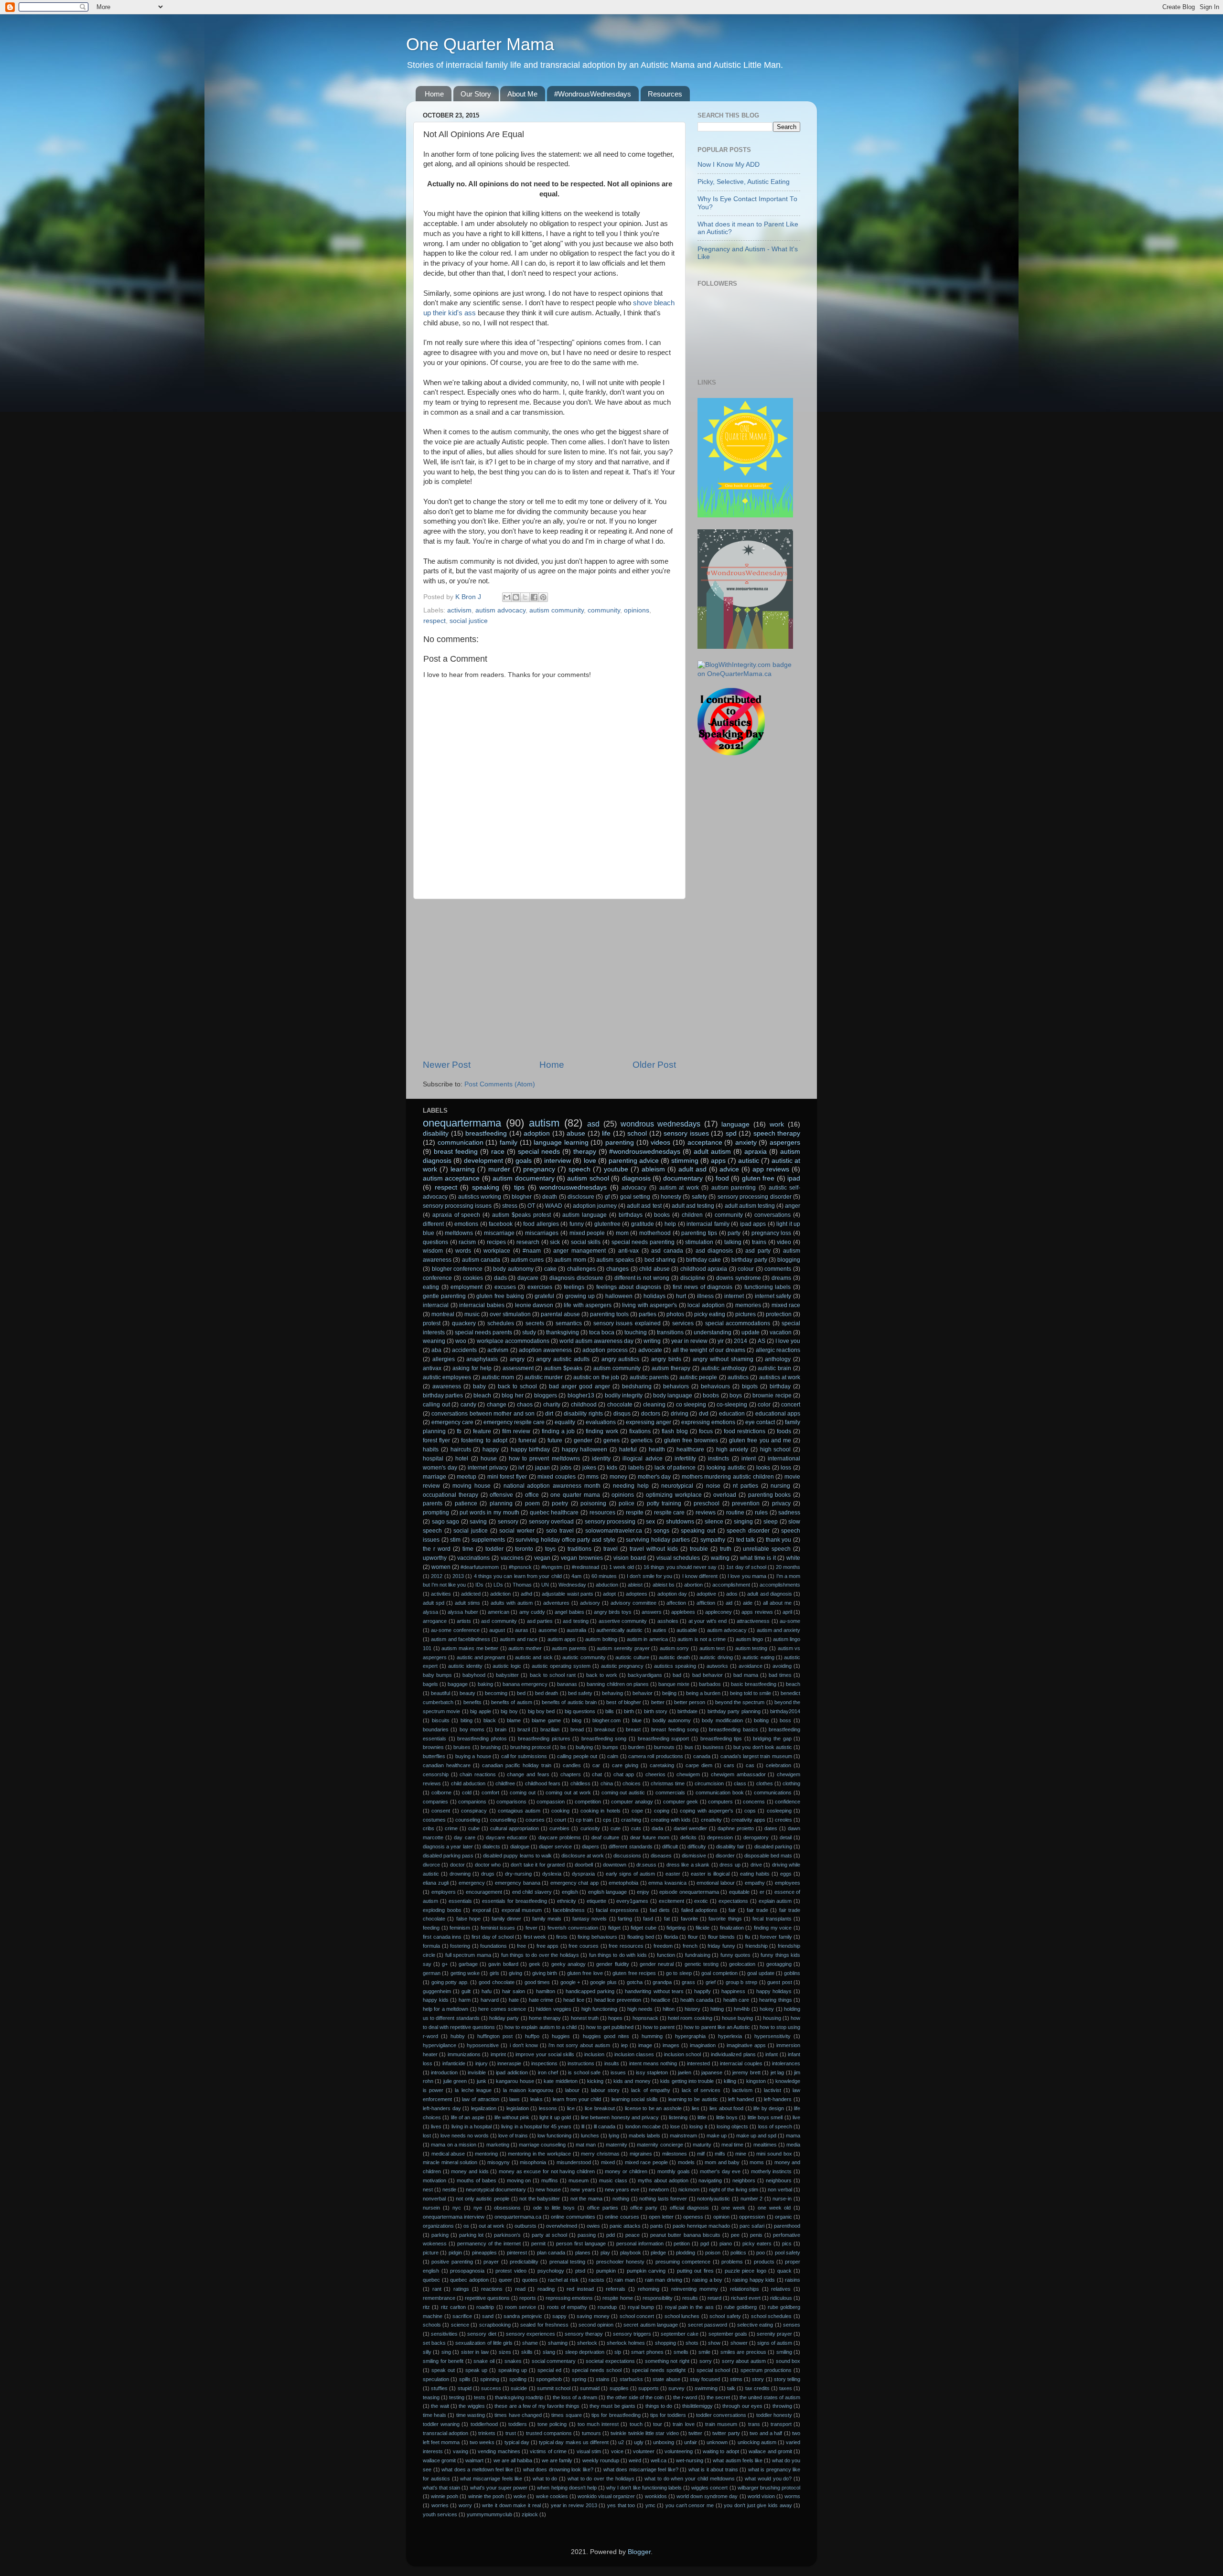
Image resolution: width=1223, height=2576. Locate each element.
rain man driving (664, 2280)
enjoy (643, 1892)
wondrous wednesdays (661, 1124)
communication (461, 1143)
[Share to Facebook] (534, 597)
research (528, 1242)
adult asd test (644, 1206)
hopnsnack (645, 2018)
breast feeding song (675, 1729)
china (607, 1783)
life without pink (512, 2117)
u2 (621, 2442)
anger (793, 1206)
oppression (752, 2217)
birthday (780, 1386)
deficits (688, 1837)
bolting (761, 1720)
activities (441, 1594)
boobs (711, 1395)
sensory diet (482, 2334)
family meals (547, 1919)
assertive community (623, 1621)
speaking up (513, 2370)
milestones (675, 2154)
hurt (681, 1296)
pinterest (517, 2253)
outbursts (526, 2226)
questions (435, 1242)
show (714, 2343)
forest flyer (436, 1440)
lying (614, 2136)
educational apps (778, 1414)
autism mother (525, 1648)
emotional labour (716, 1883)
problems (732, 2262)
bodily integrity (624, 1395)
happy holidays (774, 1991)
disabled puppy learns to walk (517, 1856)
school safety (725, 2316)
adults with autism (512, 1603)
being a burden (703, 1693)
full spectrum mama (468, 1955)
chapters (571, 1774)
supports (649, 2388)
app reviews (771, 1169)
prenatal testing (567, 2262)
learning (463, 1169)
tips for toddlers (668, 2415)
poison (713, 2253)
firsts (562, 1937)
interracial (436, 1305)
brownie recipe (772, 1395)
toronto (524, 1549)
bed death (547, 1693)
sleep (771, 1522)
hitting (717, 2009)
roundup (607, 2307)
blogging (789, 1260)
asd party (758, 1251)
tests (480, 2397)
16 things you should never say (680, 1567)
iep (624, 2045)
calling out (436, 1405)
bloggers (546, 1395)
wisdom (433, 1251)
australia (576, 1630)
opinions (637, 610)
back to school (517, 1386)
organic (783, 2217)
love (590, 1161)
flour (693, 1937)
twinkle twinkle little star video (644, 2433)
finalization (732, 1928)
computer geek (681, 1802)
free (521, 1946)
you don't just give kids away (758, 2505)
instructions (581, 2063)
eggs (786, 1874)
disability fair (730, 1846)
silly (427, 2352)
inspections (544, 2063)
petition (682, 2243)
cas (750, 1765)
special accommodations (738, 1323)
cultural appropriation (515, 1828)
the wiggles (472, 2406)
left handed (741, 2099)
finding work (602, 1431)
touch (636, 2424)
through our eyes (742, 2406)
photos (675, 1314)
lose (675, 2126)
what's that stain (441, 2488)
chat (597, 1774)
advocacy (634, 1188)
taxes (786, 2388)
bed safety (580, 1693)
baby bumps (437, 1675)
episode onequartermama (689, 1892)
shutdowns (680, 1522)
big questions (580, 1711)
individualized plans (733, 2054)
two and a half (766, 2433)
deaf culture (605, 1837)
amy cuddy (532, 1612)
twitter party (726, 2433)
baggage (458, 1684)
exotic (701, 1901)
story (758, 2379)
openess (693, 2217)
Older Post (654, 1065)
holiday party (504, 2018)
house (489, 1459)
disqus (622, 1414)
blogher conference (457, 1269)
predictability (524, 2262)
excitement (671, 1901)
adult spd (434, 1603)
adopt (609, 1594)
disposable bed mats (768, 1856)
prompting (436, 1513)
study (529, 1332)
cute (616, 1828)
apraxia (756, 1152)
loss (786, 1468)
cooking (560, 1811)
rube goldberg (740, 2307)
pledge (658, 2253)
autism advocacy (500, 610)
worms (792, 2496)
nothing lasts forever (663, 2199)
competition (588, 1802)
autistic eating (758, 1657)
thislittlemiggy (697, 2406)
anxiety (746, 1143)
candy (468, 1405)
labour (572, 2090)
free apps (548, 1946)
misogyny (499, 2162)
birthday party (749, 1260)
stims (736, 2379)
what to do (545, 2479)
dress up (730, 1865)
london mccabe (643, 2126)
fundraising (698, 1955)
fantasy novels (590, 1919)
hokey (767, 2009)
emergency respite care (514, 1422)
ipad (794, 1178)
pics (787, 2243)
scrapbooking (495, 2325)
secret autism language (651, 2325)
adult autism (712, 1152)
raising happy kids (754, 2280)
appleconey (719, 1612)
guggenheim (437, 1991)
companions (472, 1802)
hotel (462, 1459)
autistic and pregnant (481, 1657)
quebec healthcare (554, 1513)
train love (683, 2424)
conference (437, 1278)
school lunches (682, 2316)
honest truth (585, 2018)
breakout (605, 1729)
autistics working (480, 1197)
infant (772, 2054)
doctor (457, 1865)
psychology (551, 2271)
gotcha (635, 1982)
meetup (467, 1477)
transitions (670, 1332)
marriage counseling (542, 2145)
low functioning (554, 2136)
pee (735, 2235)
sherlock (587, 2343)
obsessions (507, 2208)
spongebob (549, 2379)
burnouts (664, 1747)
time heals (434, 2415)
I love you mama (747, 1576)
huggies (561, 2036)
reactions (492, 2289)
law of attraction (480, 2099)
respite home (617, 2298)
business (713, 1747)
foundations (493, 1946)
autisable (687, 1630)
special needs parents (483, 1332)
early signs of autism (630, 1874)
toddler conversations (721, 2415)
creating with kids (671, 1820)
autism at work (679, 1188)
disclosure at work (583, 1856)
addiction (500, 1594)
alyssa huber (463, 1612)
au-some (790, 1621)
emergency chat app (574, 1883)
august (497, 1630)
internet (734, 1296)
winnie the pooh (486, 2496)
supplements (488, 1540)
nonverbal (434, 2199)
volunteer (644, 2451)
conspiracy (474, 1811)
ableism (653, 1169)
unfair (691, 2442)
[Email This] (507, 597)
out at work (492, 2226)
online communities (573, 2217)
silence (714, 1522)
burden (636, 1747)
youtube (616, 1169)
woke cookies (552, 2496)
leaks (536, 2099)
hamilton (546, 1991)
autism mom (570, 1260)
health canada (697, 2000)
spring (579, 2379)
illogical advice (642, 1459)
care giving (625, 1765)
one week (733, 2208)
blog (577, 1720)
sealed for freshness (544, 2325)
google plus (603, 1982)
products (764, 2262)
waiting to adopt (721, 2451)
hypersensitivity (772, 2036)
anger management (579, 1251)
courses (535, 1820)
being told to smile (751, 1693)
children (692, 1215)
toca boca (602, 1332)
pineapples (484, 2253)
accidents (464, 1350)
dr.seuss (646, 1865)
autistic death (674, 1657)
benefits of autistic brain (569, 1702)
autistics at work (780, 1377)
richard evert (746, 2298)
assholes (668, 1621)
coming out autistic (623, 1792)
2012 (437, 1576)
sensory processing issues (457, 1206)
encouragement (484, 1892)
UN (545, 1585)
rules (761, 1513)
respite (635, 1513)
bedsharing (637, 1386)
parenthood (787, 2226)
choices (632, 1783)
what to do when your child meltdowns (689, 2479)
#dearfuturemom (480, 1567)
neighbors (744, 2180)
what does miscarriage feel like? (641, 2469)
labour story (605, 2090)
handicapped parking (590, 1991)
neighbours (779, 2180)
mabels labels (644, 2136)
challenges (581, 1269)
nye (478, 2208)
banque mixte (674, 1684)
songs (661, 1531)
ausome (548, 1630)
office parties (603, 2208)
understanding (713, 1332)
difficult (670, 1846)
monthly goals (674, 2171)
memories (748, 1305)
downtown (615, 1865)
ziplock (530, 2514)
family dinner (506, 1919)
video (784, 1242)
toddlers (518, 2424)
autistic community (584, 1657)
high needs (640, 2009)
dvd (704, 1414)
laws (515, 2099)
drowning (460, 1874)
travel (611, 1549)
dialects (491, 1846)
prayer (491, 2262)
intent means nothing (653, 2063)
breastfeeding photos (482, 1739)
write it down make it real (511, 2505)
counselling (503, 1820)
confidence (788, 1802)
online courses (622, 2217)
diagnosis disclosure (576, 1278)
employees (788, 1883)
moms (757, 2162)
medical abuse (448, 2154)
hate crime (541, 2000)
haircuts (461, 1449)
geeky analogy (569, 1964)
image (645, 2045)
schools (432, 2325)
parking (440, 2235)
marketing (498, 2145)
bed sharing (660, 1260)
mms (592, 1477)
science (460, 2325)
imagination (703, 2045)
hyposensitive (483, 2045)
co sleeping (691, 1405)
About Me (522, 94)
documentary (683, 1178)
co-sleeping (732, 1405)
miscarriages (542, 1233)
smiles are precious (743, 2352)
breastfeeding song (604, 1739)
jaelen (685, 2072)
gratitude (643, 1224)
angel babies (569, 1612)
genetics (642, 1440)
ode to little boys (554, 2208)
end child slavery (532, 1892)
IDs (479, 1585)
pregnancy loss (772, 1233)
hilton (669, 2009)
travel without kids (654, 1549)
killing (730, 2081)
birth (629, 1711)
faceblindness (569, 1910)
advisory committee (633, 1603)
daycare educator (507, 1837)
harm (465, 2000)
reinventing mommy (695, 2289)
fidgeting (676, 1928)
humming (652, 2036)
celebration (778, 1765)
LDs (498, 1585)
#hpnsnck (520, 1567)
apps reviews (757, 1612)
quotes (530, 2280)
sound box (788, 2361)
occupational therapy (451, 1495)
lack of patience (675, 1468)
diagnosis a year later (448, 1846)
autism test (712, 1648)
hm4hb (742, 2009)
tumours (591, 2433)
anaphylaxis (482, 1359)
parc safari (752, 2226)
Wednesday (572, 1585)
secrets (535, 1323)
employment (467, 1287)
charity (552, 1405)
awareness (447, 1386)
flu (747, 1937)
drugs (488, 1874)
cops (750, 1811)
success (491, 2388)
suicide (519, 2388)
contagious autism (519, 1811)
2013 (458, 1576)
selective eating (755, 2325)
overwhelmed (562, 2226)
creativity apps (748, 1820)
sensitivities (444, 2334)
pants (657, 2226)
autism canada (481, 1260)
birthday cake (703, 1260)
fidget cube (644, 1928)
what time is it (758, 1558)
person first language (581, 2243)
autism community (557, 610)
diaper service (555, 1846)
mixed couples (557, 1477)
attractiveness (753, 1621)
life (606, 1133)
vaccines (512, 1558)
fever (531, 1928)
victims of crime (548, 2451)
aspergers (785, 1143)
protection (779, 1314)
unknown (717, 2442)
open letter (661, 2217)
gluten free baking (500, 1296)
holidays (654, 1296)
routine (735, 1513)
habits (431, 1449)
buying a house (473, 1756)
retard (714, 2298)
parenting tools (609, 1314)
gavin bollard (503, 1964)
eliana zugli (436, 1883)
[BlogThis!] (516, 597)
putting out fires (695, 2271)
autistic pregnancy (622, 1666)
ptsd (580, 2271)
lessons (548, 2108)
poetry (560, 1503)
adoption (537, 1133)
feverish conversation (573, 1928)
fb (459, 1431)
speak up (476, 2370)
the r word (437, 1549)
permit (538, 2243)
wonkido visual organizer (606, 2496)
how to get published (610, 2027)
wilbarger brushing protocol (769, 2488)
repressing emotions (569, 2298)
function (666, 1955)
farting (625, 1919)
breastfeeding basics (733, 1729)
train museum (721, 2424)
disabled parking (773, 1846)
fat (667, 1919)
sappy (559, 2316)
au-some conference (455, 1630)
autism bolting (601, 1639)
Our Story (476, 94)
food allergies (541, 1224)
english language (608, 1892)
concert (791, 1405)
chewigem (688, 1774)
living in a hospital (472, 2126)
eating (431, 1287)
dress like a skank (688, 1865)
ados (732, 1594)
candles (572, 1765)
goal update (761, 1973)
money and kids (470, 2171)
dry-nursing (518, 1874)
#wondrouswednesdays (645, 1152)
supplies (619, 2388)
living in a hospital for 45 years (536, 2126)
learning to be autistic (693, 2099)
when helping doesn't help (567, 2488)
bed (521, 1693)
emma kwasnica (667, 1883)
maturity (702, 2145)
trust (511, 2433)
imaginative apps (746, 2045)
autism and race (519, 1639)
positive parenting (452, 2262)
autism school (588, 1178)
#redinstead (585, 1567)
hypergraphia (690, 2036)
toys (550, 1549)
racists (596, 2280)
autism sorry (675, 1648)
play (605, 2253)
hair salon (514, 1991)
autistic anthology (724, 1368)
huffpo (532, 2036)
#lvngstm (552, 1567)
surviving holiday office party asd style (565, 1540)
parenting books (770, 1495)
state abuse (666, 2379)
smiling (784, 2352)
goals (524, 1161)
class (740, 1783)
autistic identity (465, 1666)
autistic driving (716, 1657)
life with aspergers (588, 1305)
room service (520, 2307)
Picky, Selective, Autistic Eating (744, 182)
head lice (574, 2000)
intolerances (786, 2063)
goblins (792, 1973)
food (722, 1178)
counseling (468, 1820)
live (796, 2117)
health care (736, 2000)
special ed (549, 2370)
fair (732, 1910)
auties (660, 1630)
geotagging (779, 1964)
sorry (706, 2361)
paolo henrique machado (701, 2226)
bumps (610, 1747)
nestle (449, 2190)
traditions (579, 1549)
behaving (612, 1693)
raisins (793, 2280)
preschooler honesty (620, 2262)
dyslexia (552, 1874)
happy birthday (531, 1449)
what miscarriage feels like (491, 2479)
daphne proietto (736, 1828)
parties (648, 1314)
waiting (720, 1558)
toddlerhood (484, 2424)
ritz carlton (453, 2307)
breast (633, 1729)
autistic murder (544, 1377)
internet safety (773, 1296)
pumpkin (606, 2271)
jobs (566, 1468)
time (468, 1549)
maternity (617, 2145)
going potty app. (450, 1982)
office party (644, 2208)
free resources (626, 1946)
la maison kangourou (528, 2090)
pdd (611, 2235)
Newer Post (447, 1065)
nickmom (689, 2190)
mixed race (786, 1305)
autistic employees (447, 1377)
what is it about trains (713, 2469)
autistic (749, 1161)
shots (692, 2343)
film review (516, 1431)
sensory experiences (531, 2334)
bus (689, 1747)
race (498, 1152)
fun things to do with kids (618, 1955)
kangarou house (515, 2081)
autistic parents (649, 1377)
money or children (626, 2171)
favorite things (725, 1919)
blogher (522, 1197)
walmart (474, 2460)
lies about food (726, 2108)
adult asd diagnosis (770, 1594)
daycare (528, 1278)
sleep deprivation (585, 2352)
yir (721, 1341)
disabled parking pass (448, 1856)
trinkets (487, 2433)
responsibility (658, 2298)
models (686, 2162)
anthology (778, 1359)
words (463, 1251)
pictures (746, 1314)
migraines (641, 2154)
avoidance (751, 1666)
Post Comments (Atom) (500, 1084)
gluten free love (585, 1973)
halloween (619, 1296)
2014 (740, 1341)
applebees (683, 1612)
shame (530, 2343)
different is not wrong (642, 1278)
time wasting (471, 2415)
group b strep (741, 1982)
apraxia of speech (456, 1215)
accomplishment (731, 1585)
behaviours (715, 1386)
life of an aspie (468, 2117)
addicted (471, 1594)
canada (702, 1756)
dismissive (694, 1856)
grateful (544, 1296)
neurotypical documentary (496, 2190)
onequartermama (462, 1123)
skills (527, 2352)
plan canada (551, 2253)
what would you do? (768, 2479)
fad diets (660, 1910)
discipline (693, 1278)
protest (432, 1323)
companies (435, 1802)
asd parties (540, 1621)
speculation (436, 2379)
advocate (650, 1350)
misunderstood (574, 2162)
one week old (774, 2208)
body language (673, 1395)
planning (501, 1503)
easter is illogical (710, 1874)
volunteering (679, 2451)
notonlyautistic (713, 2199)
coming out (523, 1792)
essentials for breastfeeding (515, 1901)
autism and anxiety (779, 1630)
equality (565, 1422)
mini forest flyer (507, 1477)
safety (699, 1197)
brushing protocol (530, 1747)
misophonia (533, 2162)
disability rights (583, 1414)
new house (548, 2190)
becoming (496, 1693)
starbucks (631, 2379)
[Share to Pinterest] (543, 597)
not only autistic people (483, 2199)
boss (785, 1720)
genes (611, 1440)
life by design (769, 2108)
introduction (444, 2072)
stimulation (699, 1242)
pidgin (455, 2253)
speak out (443, 2370)
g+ (445, 1964)
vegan (542, 1558)
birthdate (687, 1711)
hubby (458, 2036)
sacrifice (462, 2316)
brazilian (550, 1729)
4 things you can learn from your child (518, 1576)
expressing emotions (708, 1422)
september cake (680, 2334)
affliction (706, 1603)
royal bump (641, 2307)
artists (464, 1621)
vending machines (499, 2451)
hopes (615, 2018)
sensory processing (610, 1522)
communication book (720, 1792)
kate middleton (560, 2081)
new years (583, 2190)
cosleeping (779, 1811)
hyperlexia (730, 2036)
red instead (580, 2289)
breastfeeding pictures (544, 1739)
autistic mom (498, 1377)
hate (514, 2000)
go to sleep (679, 1973)
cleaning (654, 1405)
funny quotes (735, 1955)
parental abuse (560, 1314)
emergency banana (518, 1883)
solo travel (560, 1531)
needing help (631, 1486)
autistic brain (774, 1368)
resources (602, 1513)
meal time (732, 2145)
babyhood (474, 1675)
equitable (739, 1892)
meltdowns (459, 1233)
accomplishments (780, 1585)
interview (558, 1161)
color (764, 1405)
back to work (602, 1675)
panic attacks (625, 2226)
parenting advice (634, 1161)
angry (517, 1359)
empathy (755, 1883)
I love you (788, 1341)
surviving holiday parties (658, 1540)
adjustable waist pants (568, 1594)
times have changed (518, 2415)
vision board (630, 1558)
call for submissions (524, 1756)
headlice (661, 2000)
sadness (789, 1513)
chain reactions (478, 1774)
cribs (429, 1828)
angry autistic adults (563, 1359)
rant (437, 2289)
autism (544, 1123)
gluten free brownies (691, 1440)
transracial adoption (445, 2433)
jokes (589, 1468)
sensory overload (552, 1522)
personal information (640, 2243)
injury (482, 2063)
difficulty (697, 1846)
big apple (480, 1711)
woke (520, 2496)
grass (688, 1982)
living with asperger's (649, 1305)
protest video (511, 2271)
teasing (431, 2397)
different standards (630, 1846)
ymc (650, 2505)
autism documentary (523, 1178)
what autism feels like (737, 2460)
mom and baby (722, 2162)
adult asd (692, 1169)
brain (501, 1729)
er (762, 1892)
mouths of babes (477, 2180)
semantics (569, 1323)
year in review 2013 (574, 2505)
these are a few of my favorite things (537, 2406)
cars (729, 1765)
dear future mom (650, 1837)
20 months (788, 1567)
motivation (434, 2180)
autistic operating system (561, 1666)
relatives (781, 2289)
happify (703, 1991)
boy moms (472, 1729)
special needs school (597, 2370)
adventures (556, 1603)
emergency (472, 1883)
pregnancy (539, 1169)
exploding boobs (442, 1910)
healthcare (690, 1449)
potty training (664, 1503)
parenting (620, 1143)
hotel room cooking (690, 2018)
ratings (461, 2289)
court (560, 1820)
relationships (745, 2289)
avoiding (782, 1666)
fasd (648, 1919)
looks (763, 1468)
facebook (501, 1224)
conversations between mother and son (483, 1414)
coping (662, 1811)
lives (436, 2126)
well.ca (659, 2460)
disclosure (581, 1197)
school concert (637, 2316)
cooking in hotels (601, 1811)
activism (459, 610)
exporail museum (522, 1910)
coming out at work (568, 1792)
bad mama (746, 1675)
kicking (595, 2081)
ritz (426, 2307)
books (662, 1215)
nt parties (746, 1486)
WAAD (554, 1206)
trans (754, 2424)
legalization (484, 2108)
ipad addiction (512, 2072)
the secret (718, 2397)
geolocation (742, 1964)
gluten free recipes (634, 1973)
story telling (787, 2379)
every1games (632, 1901)
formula (431, 1946)
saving (478, 1522)
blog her (512, 1395)
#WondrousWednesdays (593, 94)
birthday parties (443, 1395)
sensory (508, 1522)
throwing (782, 2406)
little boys (727, 2117)
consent (441, 1811)
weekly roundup (601, 2460)
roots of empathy (567, 2307)
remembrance (439, 2298)
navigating (710, 2180)
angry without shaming (723, 1359)
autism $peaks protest (521, 1215)
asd (593, 1124)
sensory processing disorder (755, 1197)
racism (467, 1242)
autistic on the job (596, 1377)
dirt (549, 1414)
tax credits (757, 2388)
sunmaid (590, 2388)
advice (729, 1169)
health (657, 1449)
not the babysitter (540, 2199)
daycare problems (560, 1837)
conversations (772, 1215)
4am (576, 1576)
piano (726, 2243)
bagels (430, 1684)
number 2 (752, 2199)
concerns (754, 1802)
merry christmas (600, 2154)
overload (725, 1495)
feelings (574, 1287)
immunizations (464, 2054)
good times (537, 1982)
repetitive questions (487, 2298)
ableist (635, 1585)
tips (519, 1187)
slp (618, 2352)
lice (571, 2108)
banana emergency (525, 1684)
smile (704, 2352)
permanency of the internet (489, 2243)
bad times (780, 1675)
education (732, 1414)
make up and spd (756, 2136)
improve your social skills (545, 2054)
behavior (643, 1693)
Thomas (522, 1585)
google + (570, 1982)
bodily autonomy (672, 1720)
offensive (501, 1495)
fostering (460, 1946)
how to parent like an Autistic (717, 2027)
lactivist (772, 2090)
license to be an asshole (653, 2108)
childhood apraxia (704, 1269)
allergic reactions (778, 1350)
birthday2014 (785, 1711)
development (483, 1161)
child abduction (468, 1783)
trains (759, 1242)
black (490, 1720)
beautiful (440, 1693)
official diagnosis (689, 2208)
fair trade (757, 1910)
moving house (472, 1486)
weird (635, 2460)
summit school (554, 2388)
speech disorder (748, 1531)
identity (601, 1459)
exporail (482, 1910)
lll (583, 2126)
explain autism (775, 1901)
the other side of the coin (635, 2397)
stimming (685, 1161)
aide (748, 1603)
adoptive (706, 1594)
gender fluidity (612, 1964)
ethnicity (567, 1901)
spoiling (518, 2379)
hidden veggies (553, 2009)
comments (778, 1269)
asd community (499, 1621)
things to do (659, 2406)
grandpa (662, 1982)
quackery (464, 1323)
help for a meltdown (445, 2009)
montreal (443, 1314)
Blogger (639, 2552)
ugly (639, 2442)
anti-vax (628, 1251)
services (683, 1323)
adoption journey (595, 1206)
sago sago (446, 1522)
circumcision (709, 1783)
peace (633, 2235)
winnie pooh (445, 2496)
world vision (761, 2496)
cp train (584, 1820)
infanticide (454, 2063)
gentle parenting (444, 1296)
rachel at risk (563, 2280)
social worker (517, 1531)
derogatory (756, 1837)
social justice (469, 621)
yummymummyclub (489, 2514)
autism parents (569, 1648)
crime (451, 1828)
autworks (717, 1666)
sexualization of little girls (484, 2343)
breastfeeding (486, 1133)
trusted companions (549, 2433)
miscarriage (499, 1233)
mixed (608, 2162)
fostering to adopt (484, 1440)
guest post (780, 1982)
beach (793, 1684)
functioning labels (768, 1287)
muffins (550, 2180)
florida (671, 1937)
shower (739, 2343)
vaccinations (473, 1558)
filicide (703, 1928)
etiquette (596, 1901)
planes (583, 2253)
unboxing (664, 2442)
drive (756, 1865)
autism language (585, 1215)
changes (617, 1269)
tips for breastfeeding (616, 2415)
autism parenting (734, 1188)
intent (749, 1459)
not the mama (586, 2199)
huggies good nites (606, 2036)
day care (464, 1837)
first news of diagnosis (703, 1287)
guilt (466, 1991)
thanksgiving (563, 1332)
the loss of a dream (575, 2397)
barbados (710, 1684)
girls (494, 1973)
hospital (433, 1459)
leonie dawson (534, 1305)
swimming (706, 2388)
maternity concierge (660, 2145)
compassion (551, 1802)
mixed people (587, 1233)
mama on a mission (454, 2145)
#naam (532, 1251)
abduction (607, 1585)
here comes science (502, 2009)
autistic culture (632, 1657)
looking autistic (726, 1468)
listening (678, 2117)
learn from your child (577, 2099)
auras (522, 1630)
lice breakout (600, 2108)
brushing (491, 1747)
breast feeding (456, 1152)
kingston (756, 2081)
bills (610, 1711)
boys (736, 1395)
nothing (621, 2199)
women (441, 1567)
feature (482, 1431)
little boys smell (765, 2117)
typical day (517, 2442)
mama (793, 2136)
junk (482, 2081)
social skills (586, 1242)
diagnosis (636, 1178)
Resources (665, 94)
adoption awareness (545, 1350)
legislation (518, 2108)
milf (701, 2154)
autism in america (647, 1639)
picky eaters (757, 2243)
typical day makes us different (574, 2442)
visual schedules (678, 1558)
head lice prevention (618, 2000)
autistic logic (507, 1666)
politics (738, 2253)
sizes (505, 2352)
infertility (685, 1459)
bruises (462, 1747)
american (499, 1612)
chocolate (620, 1405)
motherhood (655, 1233)
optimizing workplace (674, 1495)
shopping (665, 2343)
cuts (636, 1828)
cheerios (655, 1774)
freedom (663, 1946)
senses (792, 2325)
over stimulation (510, 1314)
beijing (669, 1693)
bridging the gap (772, 1739)
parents (433, 1503)
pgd (705, 2243)
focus (706, 1431)
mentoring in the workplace (539, 2154)
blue (637, 1720)
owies (593, 2226)
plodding (686, 2253)
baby (479, 1386)
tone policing (552, 2424)
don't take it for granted (538, 1865)
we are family (557, 2460)
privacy (781, 1503)
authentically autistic (619, 1630)
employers (444, 1892)
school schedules (772, 2316)
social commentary (554, 2361)
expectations (733, 1901)
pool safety (788, 2253)
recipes (496, 1242)
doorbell (584, 1865)
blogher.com (606, 1720)
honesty (671, 1197)
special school (713, 2370)
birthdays (631, 1215)
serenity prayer (774, 2334)
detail (786, 1837)
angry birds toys (613, 1612)
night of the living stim (734, 2190)
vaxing (461, 2451)
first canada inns (442, 1937)
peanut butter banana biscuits (685, 2235)
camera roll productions (656, 1756)
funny (577, 1224)
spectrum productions (766, 2370)
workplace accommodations (513, 1341)
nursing (780, 1486)
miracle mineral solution (450, 2162)
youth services (440, 2514)
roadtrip (485, 2307)
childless (580, 1783)
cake (550, 1269)
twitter (695, 2433)
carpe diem (699, 1765)
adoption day (672, 1594)
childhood (584, 1405)
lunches (590, 2136)
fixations (640, 1431)
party (734, 1233)
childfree (505, 1783)
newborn (659, 2190)
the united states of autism (770, 2397)
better (658, 1702)
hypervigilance (440, 2045)
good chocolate (497, 1982)
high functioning (599, 2009)
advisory (590, 1603)
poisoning (593, 1503)
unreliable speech (767, 1549)
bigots (750, 1386)
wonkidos (656, 2496)
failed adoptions (700, 1910)
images (671, 2045)
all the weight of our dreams (709, 1350)
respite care (670, 1513)
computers (720, 1802)
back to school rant (553, 1675)
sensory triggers (632, 2334)
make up (717, 2136)
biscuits (441, 1720)
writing (652, 1341)
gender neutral (657, 1964)
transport (781, 2424)
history (692, 2009)
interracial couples (741, 2063)
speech (579, 1169)
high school (776, 1449)
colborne (441, 1792)
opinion (721, 2217)
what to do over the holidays (601, 2479)
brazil (524, 1729)
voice (617, 2451)
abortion (693, 1585)
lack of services (701, 2090)
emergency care (452, 1422)
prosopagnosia (467, 2271)
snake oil (484, 2361)
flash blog (675, 1431)
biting (467, 1720)
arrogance (435, 1621)
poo (761, 2253)
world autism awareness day (596, 1341)
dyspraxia (583, 1874)
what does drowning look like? (558, 2469)
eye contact (760, 1422)
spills (465, 2379)
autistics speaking (675, 1666)
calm (613, 1756)
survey (676, 2388)
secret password (708, 2325)
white (793, 1558)
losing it (698, 2126)
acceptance (705, 1143)
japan (542, 1468)
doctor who (488, 1865)
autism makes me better (470, 1648)
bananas (567, 1684)
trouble (699, 1549)
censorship (436, 1774)
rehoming (649, 2289)
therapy (585, 1152)
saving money (593, 2316)
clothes (765, 1783)
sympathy (713, 1540)
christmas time (668, 1783)
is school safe (584, 2072)
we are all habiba (513, 2460)
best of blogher (624, 1702)
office (532, 1495)
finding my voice (773, 1928)
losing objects (732, 2126)
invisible (477, 2072)
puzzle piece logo (746, 2271)
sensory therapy (584, 2334)
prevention (746, 1503)
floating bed (641, 1937)
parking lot (471, 2235)
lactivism (742, 2090)
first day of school (493, 1937)
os (466, 2226)
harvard (490, 2000)
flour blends (722, 1937)
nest (428, 2190)
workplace (497, 1251)
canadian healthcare (447, 1765)
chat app (624, 1774)
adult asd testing (693, 1206)
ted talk (746, 1540)
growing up (580, 1296)
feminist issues (498, 1928)
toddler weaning (441, 2424)
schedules (501, 1323)
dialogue (520, 1846)
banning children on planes (617, 1684)
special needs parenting (643, 1242)
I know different (700, 1576)
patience (466, 1503)
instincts (719, 1459)
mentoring (486, 2154)
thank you (779, 1540)
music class (613, 2180)
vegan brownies (582, 1558)
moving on (519, 2180)
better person (690, 1702)
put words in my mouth (489, 1513)
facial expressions (617, 1910)
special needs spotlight (659, 2370)
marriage (434, 1477)
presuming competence (683, 2262)
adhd (526, 1594)
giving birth (545, 1973)
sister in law (475, 2352)
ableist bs (664, 1585)
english (570, 1892)
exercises (540, 1287)
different (433, 1224)
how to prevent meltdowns (544, 1459)
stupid (465, 2388)
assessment (518, 1368)
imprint (498, 2054)
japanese (712, 2072)
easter (673, 1874)
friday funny (721, 1946)
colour (746, 1269)
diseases (661, 1856)
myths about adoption (663, 2180)
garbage (468, 1964)
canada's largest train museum (756, 1756)
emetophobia (623, 1883)
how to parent (659, 2027)
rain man (625, 2280)
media (793, 2145)
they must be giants (612, 2406)
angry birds (666, 1359)
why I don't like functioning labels (644, 2488)
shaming (558, 2343)
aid (729, 1603)
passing (587, 2235)
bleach (482, 1395)
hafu (487, 1991)
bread (577, 1729)
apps (718, 1161)
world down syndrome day (707, 2496)
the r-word (685, 2397)
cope (637, 1811)
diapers (590, 1846)
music (472, 1314)
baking (485, 1684)
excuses (505, 1287)
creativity (711, 1820)
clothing (791, 1783)
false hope (468, 1919)
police (627, 1503)
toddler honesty (774, 2415)
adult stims (467, 1603)
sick (555, 1242)
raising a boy (707, 2280)
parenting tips (699, 1233)
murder (499, 1169)
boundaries (436, 1729)
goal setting (635, 1197)
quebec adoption (469, 2280)
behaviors (676, 1386)
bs (563, 1747)
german (432, 1973)
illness (705, 1296)
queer (505, 2280)
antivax (432, 1368)
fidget (614, 1928)
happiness (733, 1991)
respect (434, 621)
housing (772, 2018)
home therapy (545, 2018)
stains (603, 2379)
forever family (776, 1937)
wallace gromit (439, 2460)
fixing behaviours (597, 1937)
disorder (725, 1856)
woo (461, 1341)
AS (762, 1341)
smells (681, 2352)
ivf (521, 1468)
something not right (667, 2361)
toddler (494, 1549)
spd (731, 1133)
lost (427, 2136)
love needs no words (465, 2136)
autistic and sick (534, 1657)
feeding (431, 1928)
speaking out (698, 1531)
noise (713, 1486)
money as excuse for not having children (547, 2171)
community (604, 610)
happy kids (436, 2000)
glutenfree (607, 1224)
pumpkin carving (646, 2271)
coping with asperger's (707, 1811)
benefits (472, 1702)
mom (622, 1233)
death (550, 1197)
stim (455, 1540)
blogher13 (581, 1395)
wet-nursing (690, 2460)
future (555, 1440)
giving (515, 1973)
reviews (706, 1513)
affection (676, 1603)
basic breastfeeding (754, 1684)
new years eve (622, 2190)
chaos (525, 1405)
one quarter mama (575, 1495)
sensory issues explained (627, 1323)
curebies (559, 1828)
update (751, 1332)
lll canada (605, 2126)
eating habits (755, 1874)
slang (549, 2352)
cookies (473, 1278)
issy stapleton (652, 2072)
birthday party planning (734, 1711)
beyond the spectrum (740, 1702)
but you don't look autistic (763, 1747)
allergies (444, 1359)
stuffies (439, 2388)
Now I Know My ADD (729, 165)
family (509, 1143)
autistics (738, 1377)
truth (726, 1549)
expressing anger (649, 1422)
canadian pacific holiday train (517, 1765)
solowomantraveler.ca (614, 1531)
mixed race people (646, 2162)
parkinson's (507, 2235)
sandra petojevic (523, 2316)
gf (607, 1197)
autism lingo (749, 1639)
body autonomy (513, 1269)
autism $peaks (563, 1368)
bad (677, 1675)
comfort (490, 1792)
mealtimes (765, 2145)
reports (528, 2298)
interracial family (708, 1224)
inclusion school (682, 2054)
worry (465, 2505)
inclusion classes (634, 2054)
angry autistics (621, 1359)
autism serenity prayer (623, 1648)
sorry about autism (744, 2361)
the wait (440, 2406)
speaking (486, 1187)
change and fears (528, 1774)
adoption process (605, 1350)
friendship (756, 1946)
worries (440, 2505)
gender (583, 1440)
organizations (438, 2226)
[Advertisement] (549, 979)
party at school (549, 2235)
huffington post (495, 2036)
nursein (431, 2208)
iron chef (548, 2072)
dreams (781, 1278)
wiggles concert (709, 2488)
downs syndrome (739, 1278)
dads (500, 1278)
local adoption (706, 1305)
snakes (513, 2361)
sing (446, 2352)
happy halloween (585, 1449)
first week (535, 1937)
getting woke (465, 1973)
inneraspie (509, 2063)
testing (457, 2397)
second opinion (596, 2325)
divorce (431, 1865)
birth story (656, 1711)
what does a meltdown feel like (477, 2469)
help (670, 1224)
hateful (628, 1449)
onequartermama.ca (518, 2217)
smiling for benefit (443, 2361)
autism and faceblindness (461, 1639)
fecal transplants (772, 1919)
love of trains (513, 2136)
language (735, 1124)
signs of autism (775, 2343)
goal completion (719, 1973)
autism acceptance (451, 1178)
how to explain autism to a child (540, 2027)
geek (535, 1964)
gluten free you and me (760, 1440)
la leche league (473, 2090)
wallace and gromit (770, 2451)
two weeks (482, 2442)
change (497, 1405)
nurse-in (782, 2199)
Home (434, 94)
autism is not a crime (702, 1639)
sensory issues (686, 1133)
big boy (509, 1711)
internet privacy (488, 1468)
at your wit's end (708, 1621)
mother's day (654, 1477)
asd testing (576, 1621)
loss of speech (775, 2126)
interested (698, 2063)
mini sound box (774, 2154)
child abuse (654, 1269)
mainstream (683, 2136)
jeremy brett (746, 2072)
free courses (584, 1946)
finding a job (558, 1431)
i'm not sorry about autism (579, 2045)
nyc (457, 2208)
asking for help (472, 1368)
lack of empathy (650, 2090)
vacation (781, 1332)
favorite (689, 1919)
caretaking (662, 1765)
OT (531, 1206)
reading (546, 2289)
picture (431, 2253)
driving (680, 1414)
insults (612, 2063)
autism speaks (615, 1260)
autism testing (751, 1648)
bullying (584, 1747)
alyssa (430, 1612)
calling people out (577, 1756)
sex (650, 1522)
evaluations (601, 1422)
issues (618, 2072)
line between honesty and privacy (620, 2117)
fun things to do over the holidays (540, 1955)
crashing (631, 1820)
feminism (460, 1928)
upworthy (435, 1558)
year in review (689, 1341)
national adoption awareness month (552, 1486)
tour (658, 2424)
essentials (460, 1901)
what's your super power (499, 2488)
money (618, 1477)
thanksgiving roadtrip (519, 2397)
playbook (631, 2253)
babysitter (507, 1675)
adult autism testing (750, 1206)
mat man (586, 2145)
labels (636, 1468)
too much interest (598, 2424)
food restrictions (745, 1431)
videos (660, 1143)
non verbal (780, 2190)
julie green (455, 2081)
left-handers (778, 2099)
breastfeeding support (664, 1739)
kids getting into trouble (687, 2081)
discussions (627, 1856)
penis (756, 2235)
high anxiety (732, 1449)
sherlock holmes (626, 2343)
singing (743, 1522)
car (596, 1765)
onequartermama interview (454, 2217)
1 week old (622, 1567)
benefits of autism (512, 1702)
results (690, 2298)
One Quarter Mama (480, 44)
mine (741, 2154)
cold (467, 1792)
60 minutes (604, 1576)
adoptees (637, 1594)
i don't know (524, 2045)
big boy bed (542, 1711)
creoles (783, 1820)
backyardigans (645, 1675)
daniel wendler (690, 1828)
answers (652, 1612)
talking (733, 1242)
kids (612, 1468)
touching (636, 1332)
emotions (466, 1224)
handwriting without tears (654, 1991)
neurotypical (677, 1486)
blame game (546, 1720)
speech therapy (777, 1133)
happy (491, 1449)
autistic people (698, 1377)
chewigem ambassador (738, 1774)
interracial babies (482, 1305)
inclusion (594, 2054)
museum (579, 2180)
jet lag (777, 2072)
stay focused (705, 2379)
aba (436, 1350)
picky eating (710, 1314)
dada (657, 1828)
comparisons (511, 1802)
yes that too (621, 2505)
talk (731, 2388)
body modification (722, 1720)
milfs (720, 2154)
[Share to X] (525, 597)
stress (510, 1206)
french (690, 1946)
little (702, 2117)
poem (532, 1503)
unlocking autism (757, 2442)
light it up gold (555, 2117)
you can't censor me (690, 2505)
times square (566, 2415)
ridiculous (781, 2298)
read (520, 2289)
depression (720, 1837)
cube (474, 1828)
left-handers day (442, 2108)
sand (488, 2316)
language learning (561, 1143)
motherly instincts (772, 2171)
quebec (431, 2280)
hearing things (776, 2000)
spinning (490, 2379)
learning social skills (635, 2099)
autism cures (527, 1260)
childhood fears (543, 1783)
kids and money (632, 2081)
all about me (777, 1603)
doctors (651, 1414)
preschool (707, 1503)
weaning (434, 1341)
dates (771, 1828)
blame (514, 1720)
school (637, 1133)
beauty (467, 1693)
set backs (434, 2343)
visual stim (589, 2451)
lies (696, 2108)
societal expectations (610, 2361)
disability (436, 1133)
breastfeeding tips (721, 1739)
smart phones (647, 2352)
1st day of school (746, 1567)
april (787, 1612)
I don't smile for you (649, 1576)
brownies (433, 1747)
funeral (527, 1440)
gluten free (758, 1178)
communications (773, 1792)
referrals (616, 2289)
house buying (737, 2018)
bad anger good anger (579, 1386)
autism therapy (671, 1368)
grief (711, 1982)
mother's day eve (720, 2171)
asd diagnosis (714, 1251)
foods (784, 1431)
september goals (728, 2334)
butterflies (434, 1756)
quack (784, 2271)
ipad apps (753, 1224)
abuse (576, 1133)
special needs (539, 1152)
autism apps (562, 1639)
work (777, 1124)
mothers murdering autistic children (728, 1477)
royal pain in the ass (689, 2307)
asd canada (667, 1251)
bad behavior (708, 1675)
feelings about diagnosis (629, 1287)
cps (607, 1820)
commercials (670, 1792)
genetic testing (702, 1964)
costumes (434, 1820)
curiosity (590, 1828)
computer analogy (632, 1802)
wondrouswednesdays (573, 1187)
